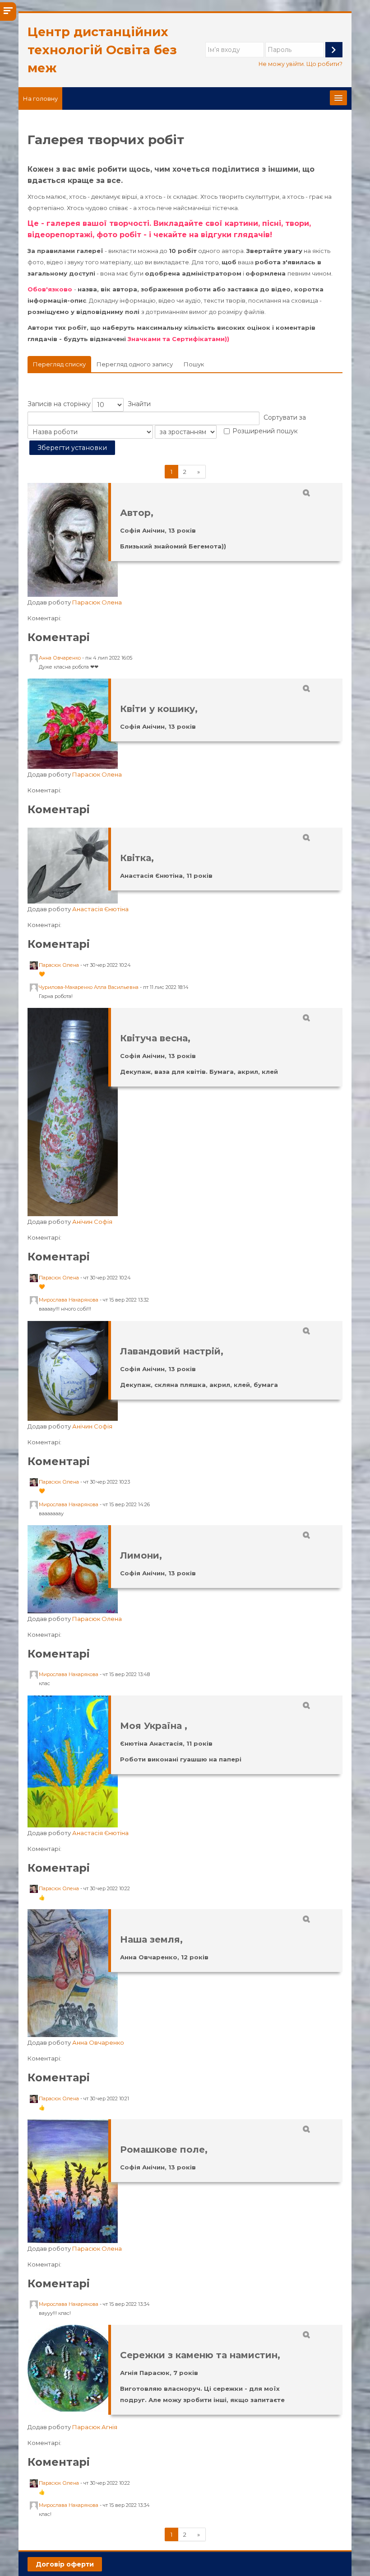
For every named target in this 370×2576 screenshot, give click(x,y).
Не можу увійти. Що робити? (301, 64)
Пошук (194, 364)
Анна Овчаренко (60, 658)
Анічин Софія (92, 1222)
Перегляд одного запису (135, 364)
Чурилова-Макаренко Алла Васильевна (89, 987)
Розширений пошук (265, 431)
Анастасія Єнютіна (100, 909)
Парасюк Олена (97, 602)
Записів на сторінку (59, 404)
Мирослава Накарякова (69, 1300)
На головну (40, 98)
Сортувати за (285, 417)
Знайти (139, 404)
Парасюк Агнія (95, 2427)
